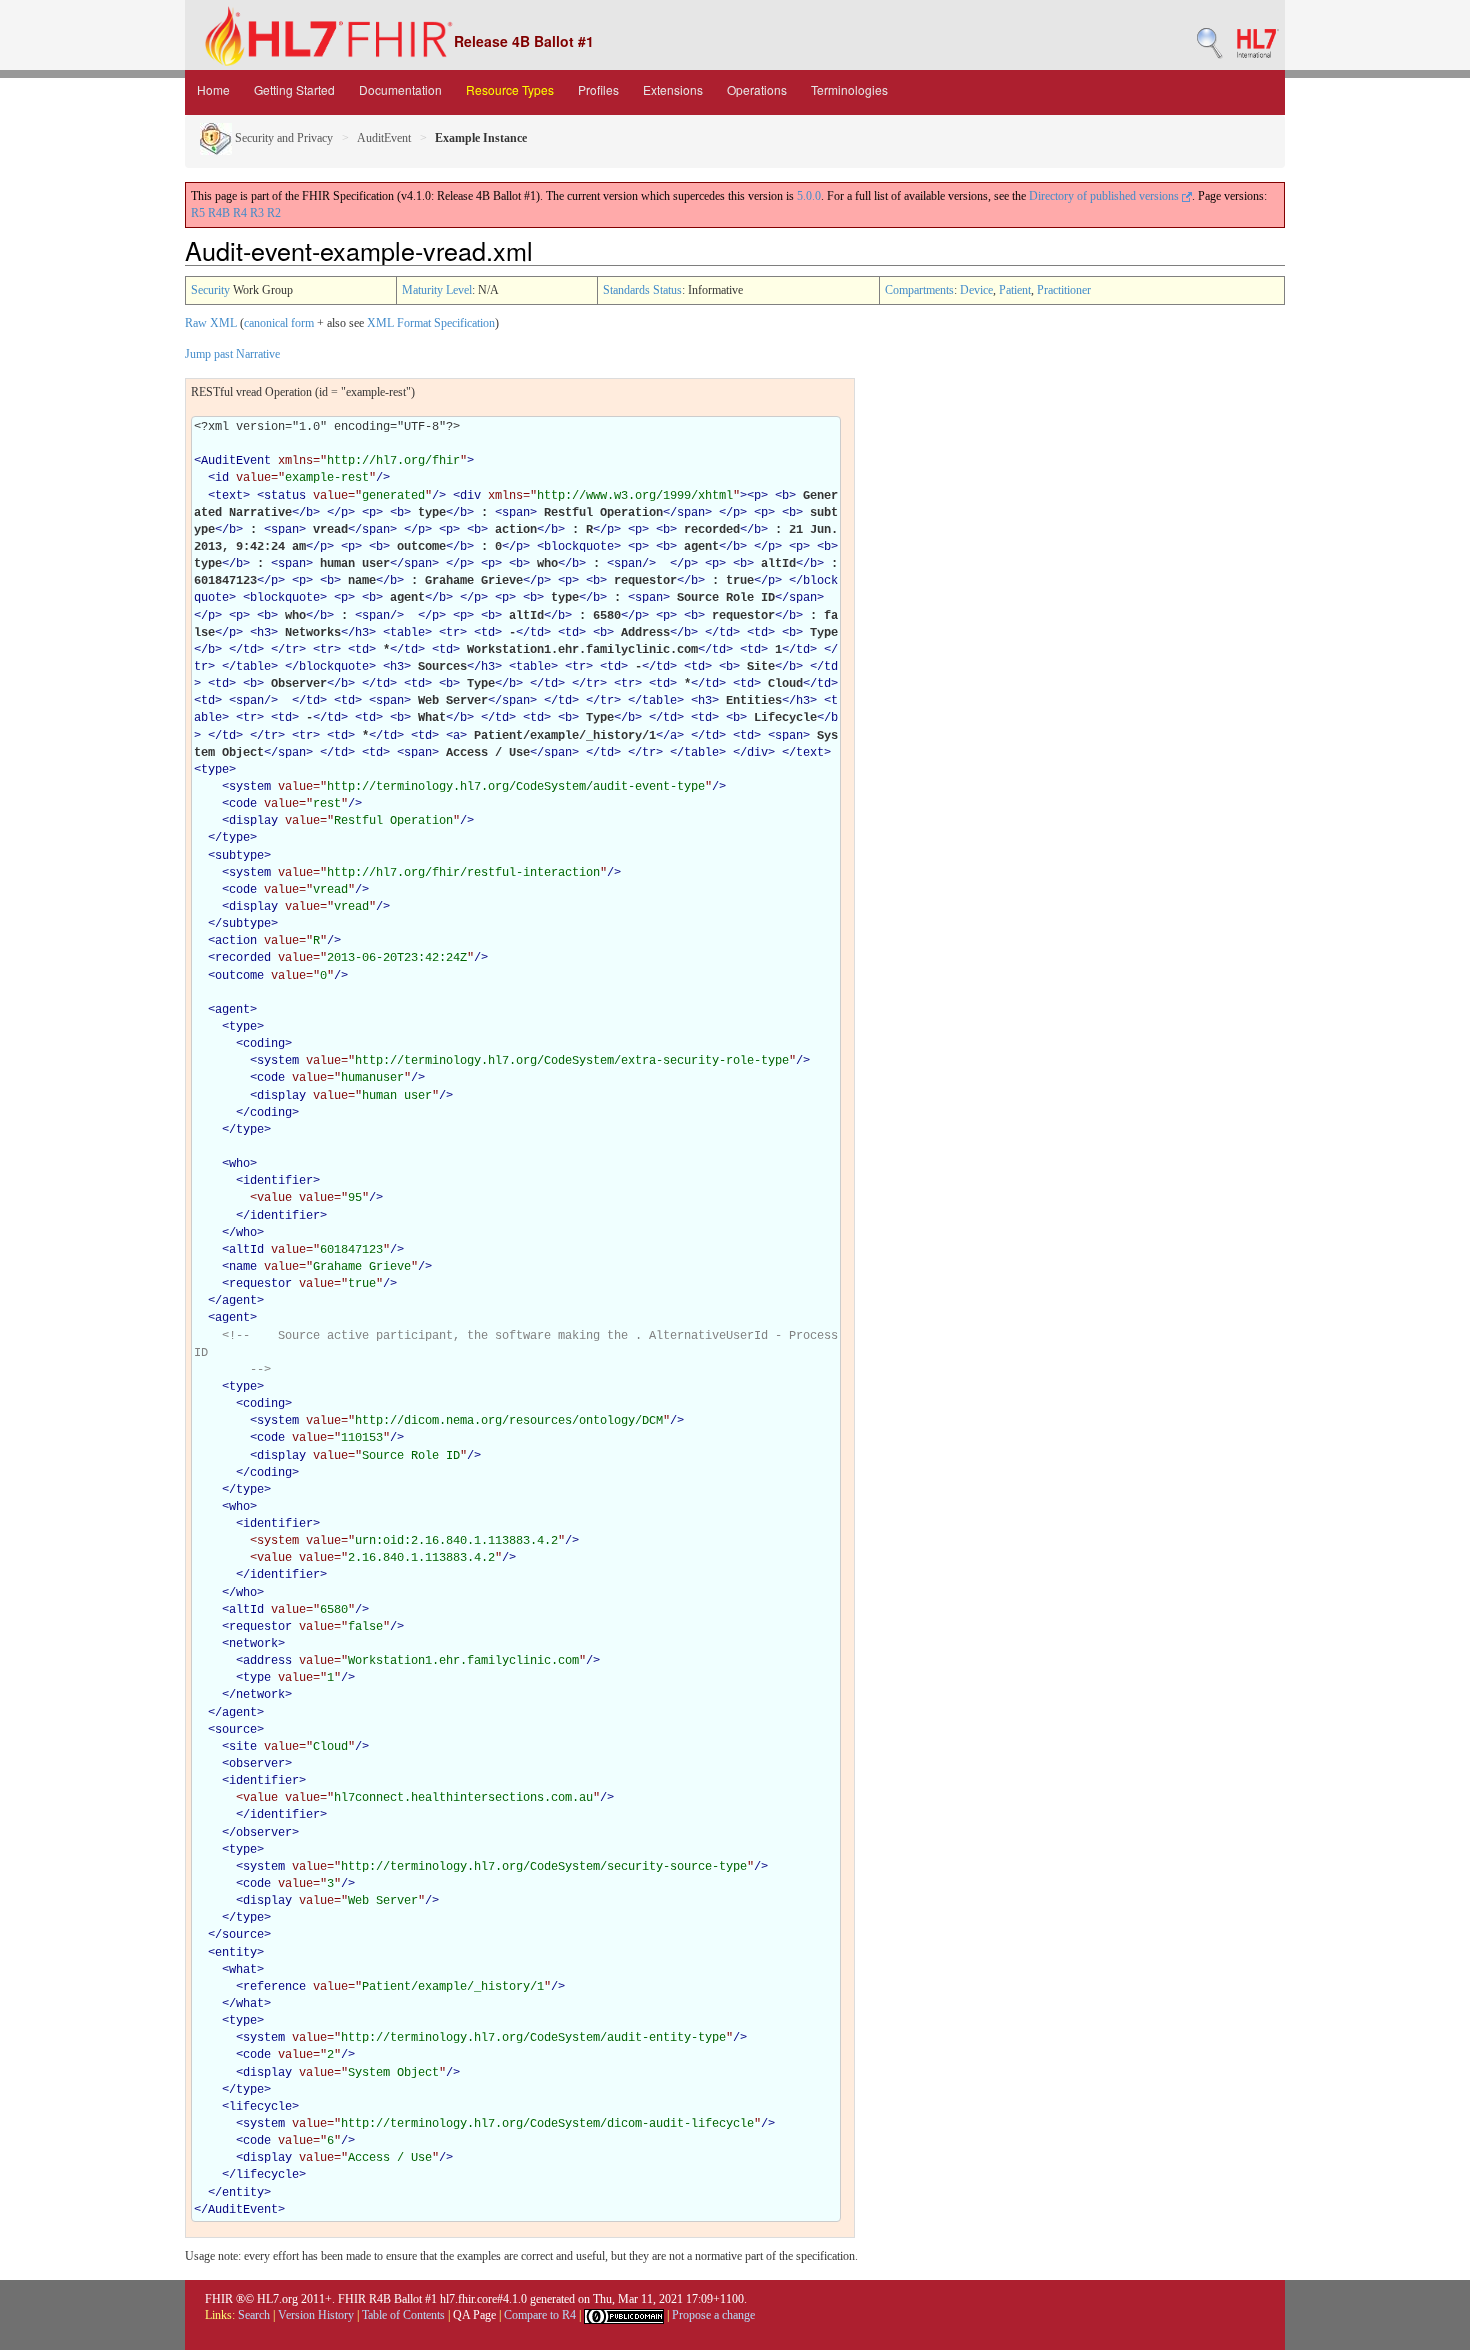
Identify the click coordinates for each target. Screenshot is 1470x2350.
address (267, 1661)
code (243, 804)
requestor (260, 1284)
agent (232, 1010)
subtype (239, 856)
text (229, 496)
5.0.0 (809, 196)
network (253, 1644)
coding (264, 1044)
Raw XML (211, 323)
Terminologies (849, 89)
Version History (316, 2315)
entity (236, 1953)
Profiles (598, 89)
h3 (264, 633)
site (243, 1747)
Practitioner (1064, 290)
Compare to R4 (540, 2315)
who (239, 1164)
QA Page (474, 2315)
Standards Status (642, 290)
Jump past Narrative (232, 354)
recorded (243, 958)
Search (254, 2315)
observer (257, 1764)
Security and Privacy (282, 138)
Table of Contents (403, 2315)
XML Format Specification (431, 323)
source (236, 1730)
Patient (1015, 290)
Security (210, 290)
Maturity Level (437, 290)
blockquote (579, 547)
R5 (198, 213)
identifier (278, 1181)
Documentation (400, 89)
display (253, 821)
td (488, 633)
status (285, 496)
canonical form (279, 323)
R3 (257, 213)
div (470, 496)
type (215, 770)
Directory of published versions (1105, 196)
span (516, 513)
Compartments (919, 290)
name (243, 1267)
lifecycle (260, 2107)
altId (246, 1250)
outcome (239, 976)
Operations (757, 89)
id (222, 478)
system (250, 787)
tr (453, 633)
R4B (219, 213)
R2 (274, 213)
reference (274, 1987)
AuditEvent (384, 138)
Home (213, 89)
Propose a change (713, 2315)
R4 (240, 213)
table (407, 633)
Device (976, 290)
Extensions (673, 89)
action (236, 941)
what (243, 1970)
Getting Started (294, 89)
